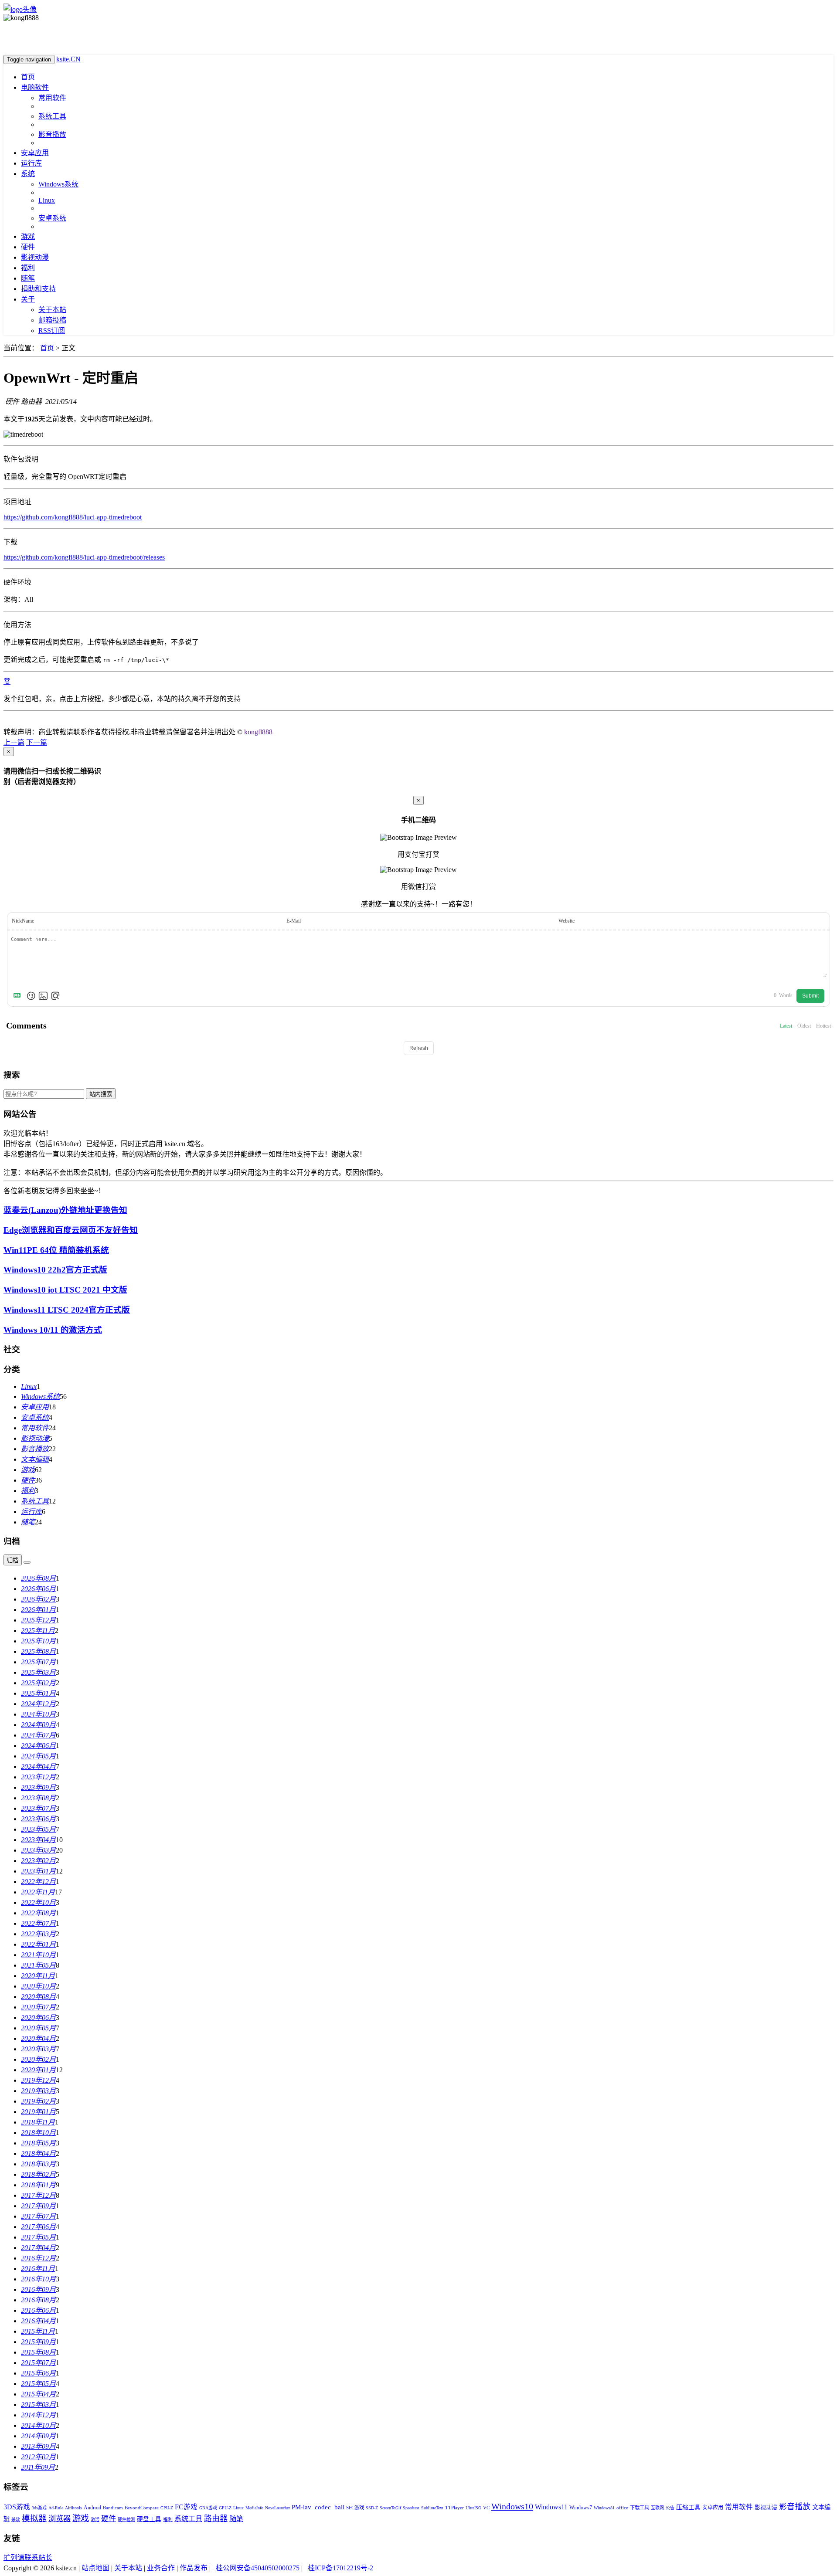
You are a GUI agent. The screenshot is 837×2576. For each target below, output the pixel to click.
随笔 (28, 278)
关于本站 (52, 310)
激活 (95, 2520)
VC (486, 2508)
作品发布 (194, 2568)
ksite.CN (68, 59)
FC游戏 (186, 2507)
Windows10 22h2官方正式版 (55, 1270)
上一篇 (14, 742)
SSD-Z (372, 2508)
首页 (28, 77)
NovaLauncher (277, 2508)
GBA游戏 (208, 2508)
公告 (670, 2508)
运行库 (31, 163)
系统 (28, 174)
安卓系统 (52, 218)
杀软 (16, 2520)
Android (92, 2508)
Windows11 (551, 2507)
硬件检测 (126, 2520)
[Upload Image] (43, 996)
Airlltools (73, 2508)
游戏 (28, 236)
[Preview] (55, 996)
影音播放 (52, 134)
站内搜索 (101, 1094)
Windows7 (581, 2508)
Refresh (419, 1048)
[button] (4, 722)
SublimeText (432, 2508)
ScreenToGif (390, 2508)
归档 (13, 1560)
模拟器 (34, 2518)
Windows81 (604, 2508)
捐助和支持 (38, 289)
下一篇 (37, 742)
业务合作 (161, 2568)
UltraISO (473, 2508)
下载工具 (640, 2508)
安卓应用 (35, 153)
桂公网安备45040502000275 (258, 2568)
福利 (28, 268)
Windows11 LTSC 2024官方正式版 (67, 1310)
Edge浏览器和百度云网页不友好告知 (71, 1230)
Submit (810, 996)
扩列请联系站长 (28, 2557)
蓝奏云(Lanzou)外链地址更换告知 (65, 1210)
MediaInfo (254, 2508)
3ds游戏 (39, 2508)
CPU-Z (167, 2508)
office (622, 2508)
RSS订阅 (52, 331)
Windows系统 (58, 184)
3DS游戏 (17, 2507)
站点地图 (95, 2568)
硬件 (28, 247)
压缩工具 (688, 2507)
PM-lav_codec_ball (318, 2507)
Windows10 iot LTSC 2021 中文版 (65, 1290)
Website (567, 921)
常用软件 (52, 98)
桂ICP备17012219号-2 (340, 2568)
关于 (28, 299)
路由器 (216, 2518)
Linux (47, 200)
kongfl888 (258, 732)
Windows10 (512, 2506)
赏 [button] (7, 681)
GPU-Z (225, 2508)
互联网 (657, 2508)
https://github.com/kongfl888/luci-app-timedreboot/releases (84, 557)
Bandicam (113, 2508)
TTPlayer (454, 2508)
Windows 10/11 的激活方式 (53, 1330)
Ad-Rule (56, 2508)
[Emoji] (31, 996)
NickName (23, 921)
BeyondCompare (142, 2508)
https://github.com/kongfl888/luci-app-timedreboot (73, 517)
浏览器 (60, 2519)
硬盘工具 (149, 2519)
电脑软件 (35, 87)
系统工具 (52, 116)
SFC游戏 (355, 2508)
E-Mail (294, 921)
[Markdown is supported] (19, 996)
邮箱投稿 (52, 320)
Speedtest (411, 2508)
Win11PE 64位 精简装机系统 (56, 1250)
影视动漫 (35, 257)
